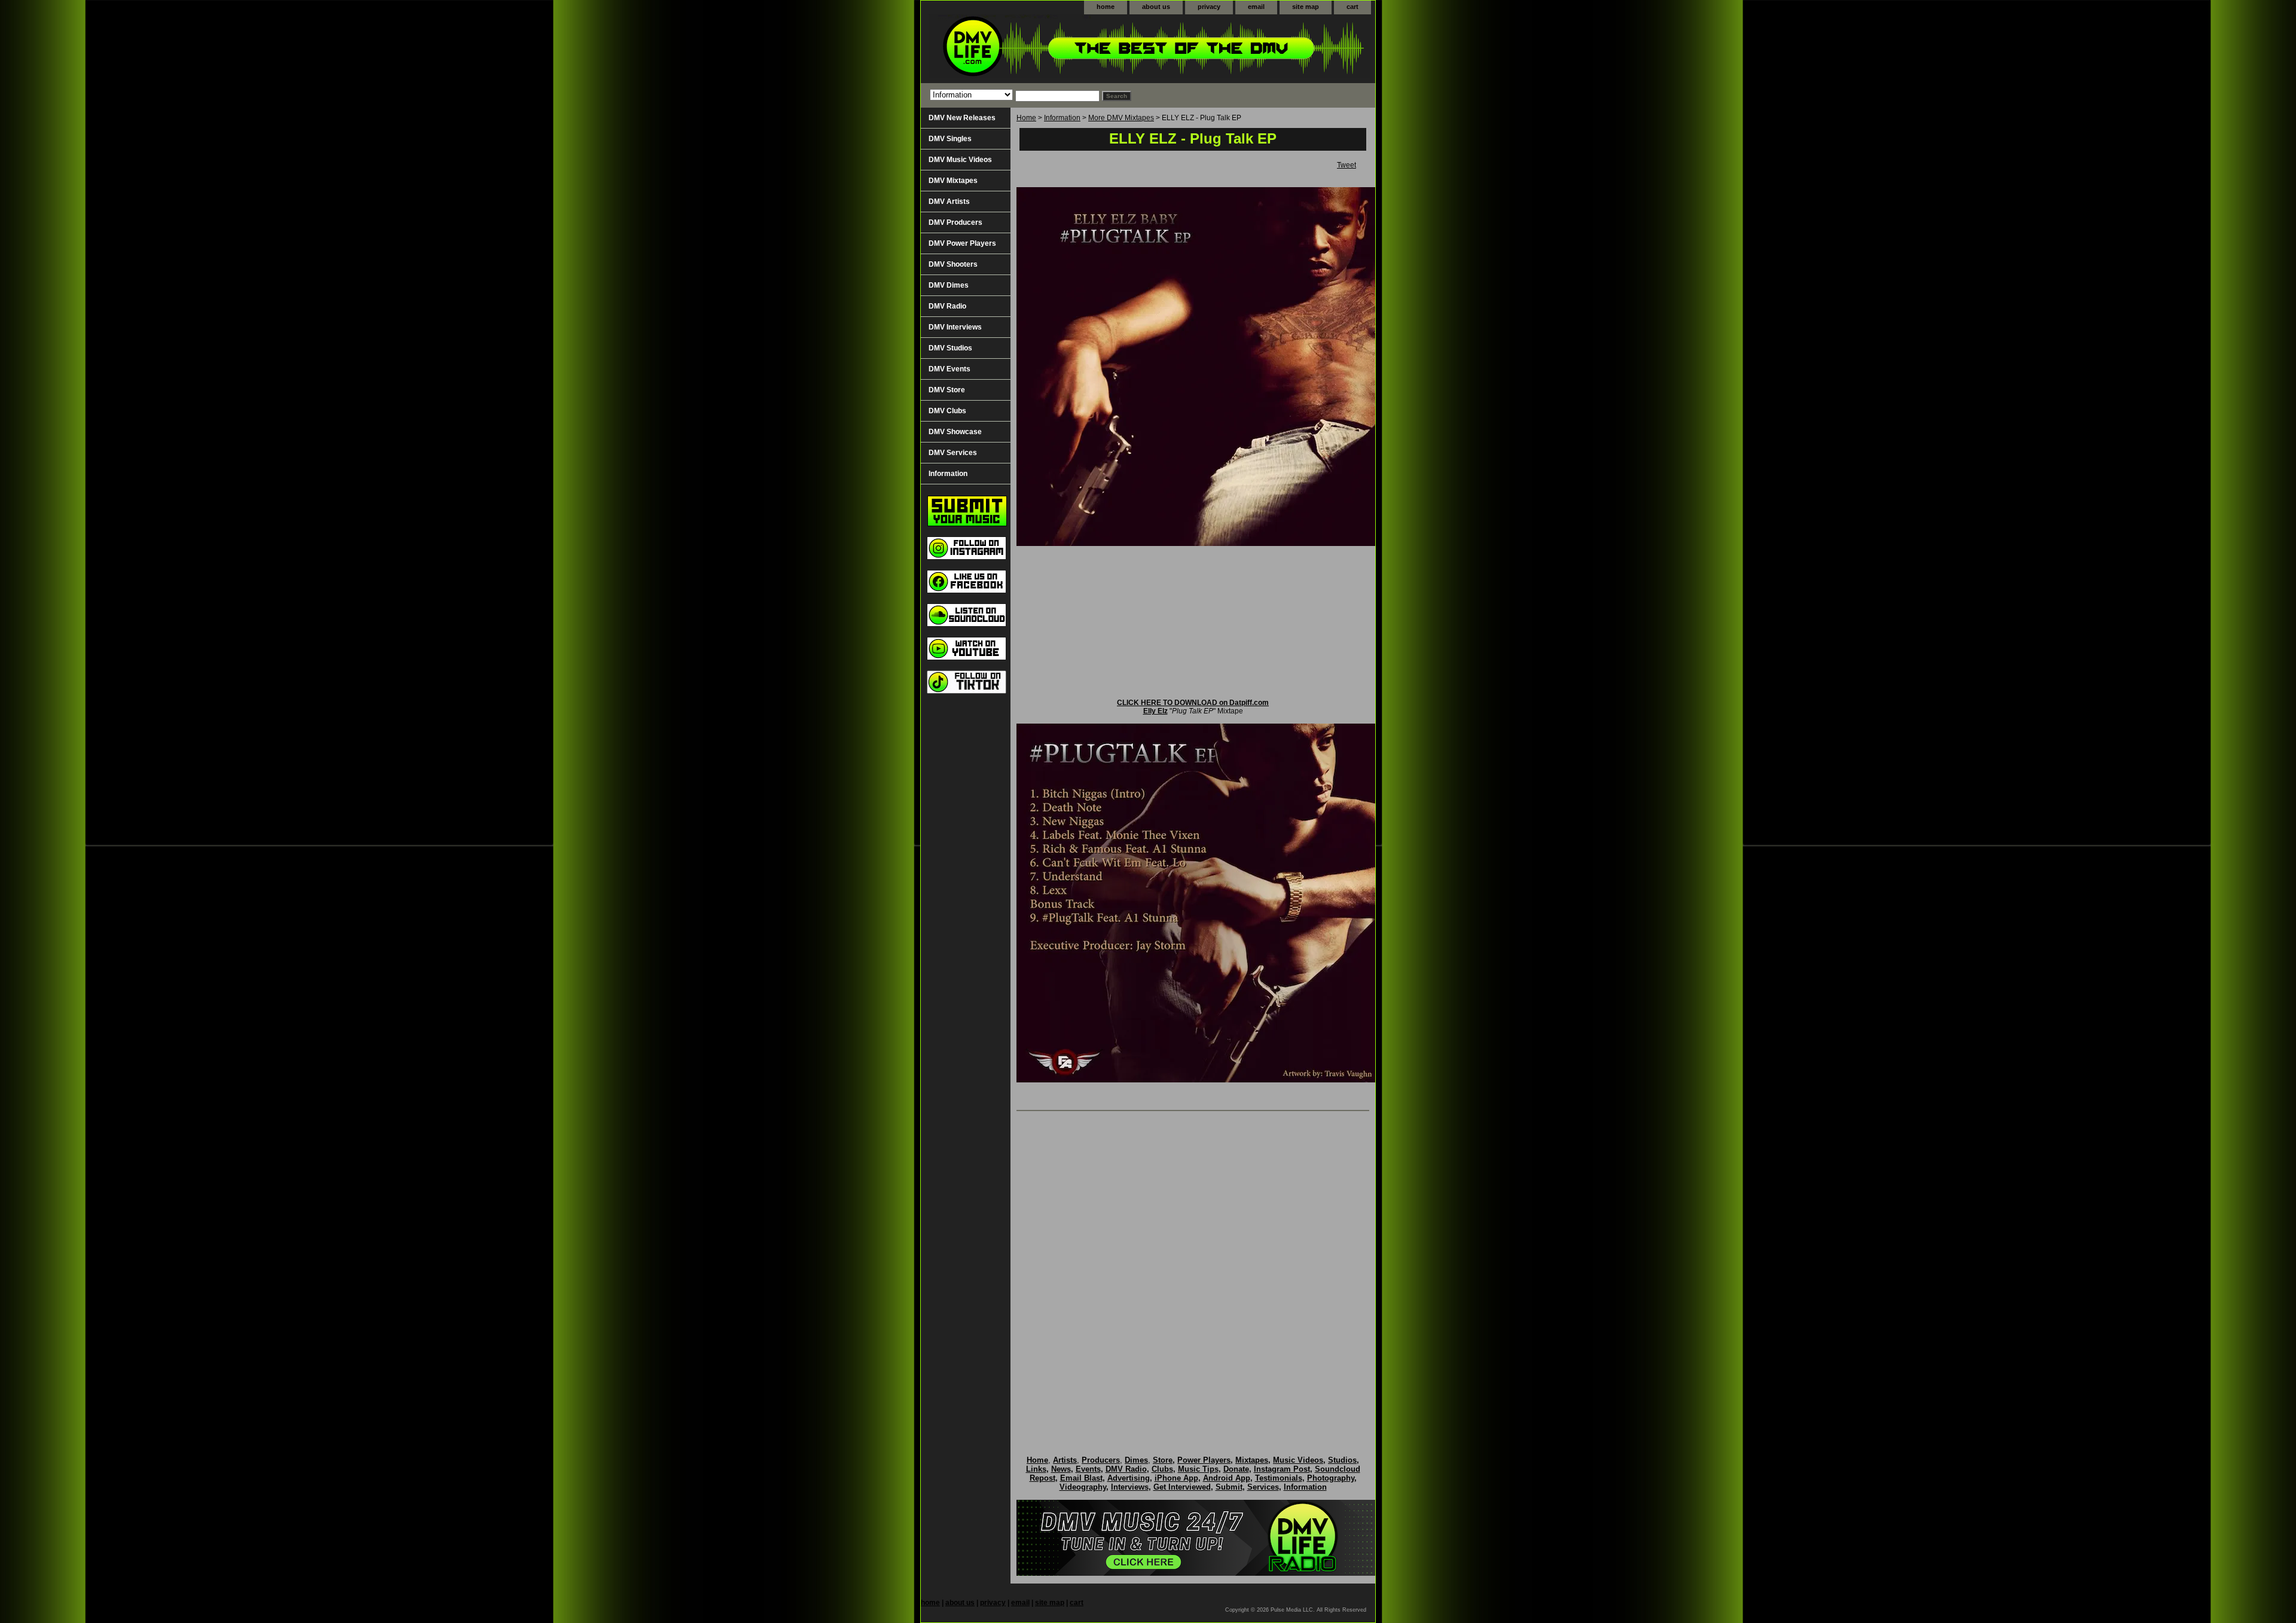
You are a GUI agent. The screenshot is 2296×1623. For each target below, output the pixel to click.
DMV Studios (950, 348)
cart (1352, 7)
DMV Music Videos (960, 160)
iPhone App (1176, 1478)
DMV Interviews (955, 327)
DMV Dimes (949, 285)
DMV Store (947, 390)
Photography (1331, 1478)
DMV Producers (955, 222)
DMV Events (949, 369)
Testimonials (1279, 1478)
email (1256, 7)
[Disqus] (1193, 1271)
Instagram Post (1282, 1469)
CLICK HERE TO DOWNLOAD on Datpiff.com (1193, 703)
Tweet (1347, 165)
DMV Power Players (962, 243)
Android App (1227, 1478)
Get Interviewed (1182, 1487)
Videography (1083, 1487)
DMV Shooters (953, 264)
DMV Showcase (955, 432)
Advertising (1129, 1478)
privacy (1209, 7)
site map (1306, 7)
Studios (1342, 1460)
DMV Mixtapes (953, 181)
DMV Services (953, 453)
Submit (1229, 1487)
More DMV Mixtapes (1121, 118)
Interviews (1130, 1487)
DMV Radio (947, 306)
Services (1263, 1487)
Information (1062, 118)
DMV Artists (949, 202)
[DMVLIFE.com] (1070, 49)
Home (1026, 118)
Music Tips (1198, 1469)
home (1106, 7)
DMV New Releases (962, 118)
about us (1156, 7)
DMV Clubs (947, 411)
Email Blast (1081, 1478)
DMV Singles (950, 139)
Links (1036, 1469)
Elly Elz (1155, 711)
